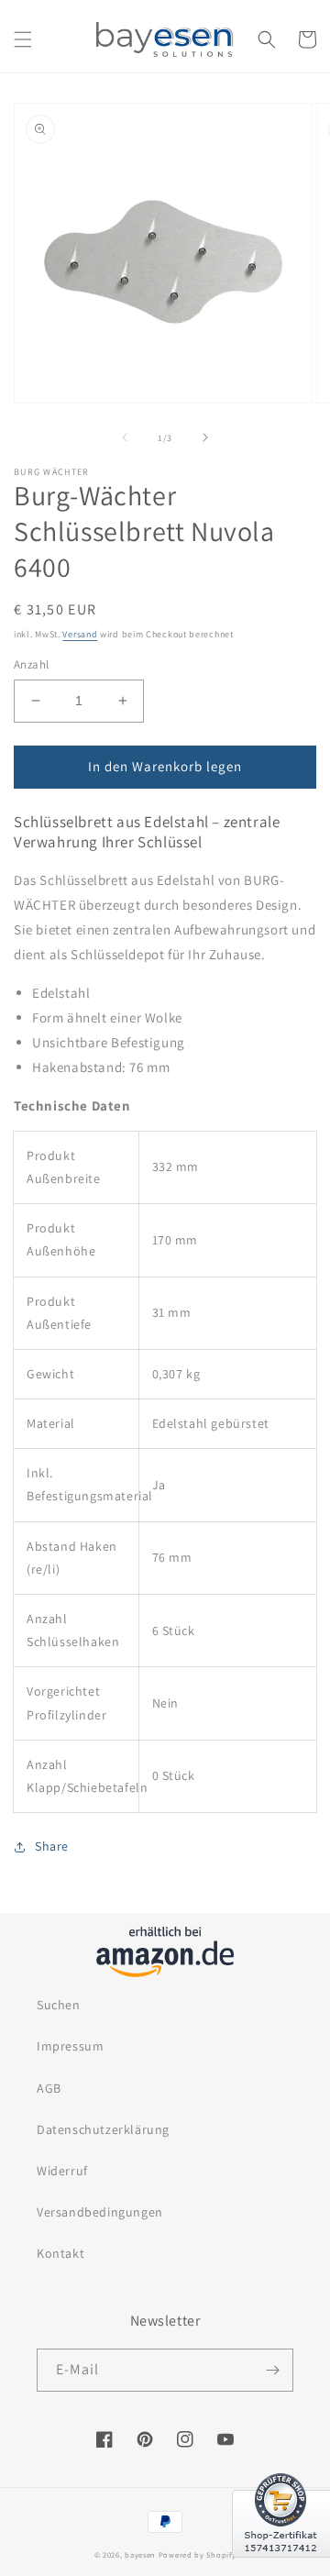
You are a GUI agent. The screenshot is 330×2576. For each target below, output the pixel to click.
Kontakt (60, 2253)
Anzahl (31, 664)
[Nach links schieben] (125, 437)
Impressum (70, 2046)
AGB (49, 2088)
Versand (80, 634)
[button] (23, 39)
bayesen (140, 2554)
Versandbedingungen (100, 2212)
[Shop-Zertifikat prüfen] (281, 2569)
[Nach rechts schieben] (205, 437)
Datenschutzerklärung (103, 2129)
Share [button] (52, 1846)
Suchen (59, 2005)
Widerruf (62, 2171)
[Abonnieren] (272, 2370)
